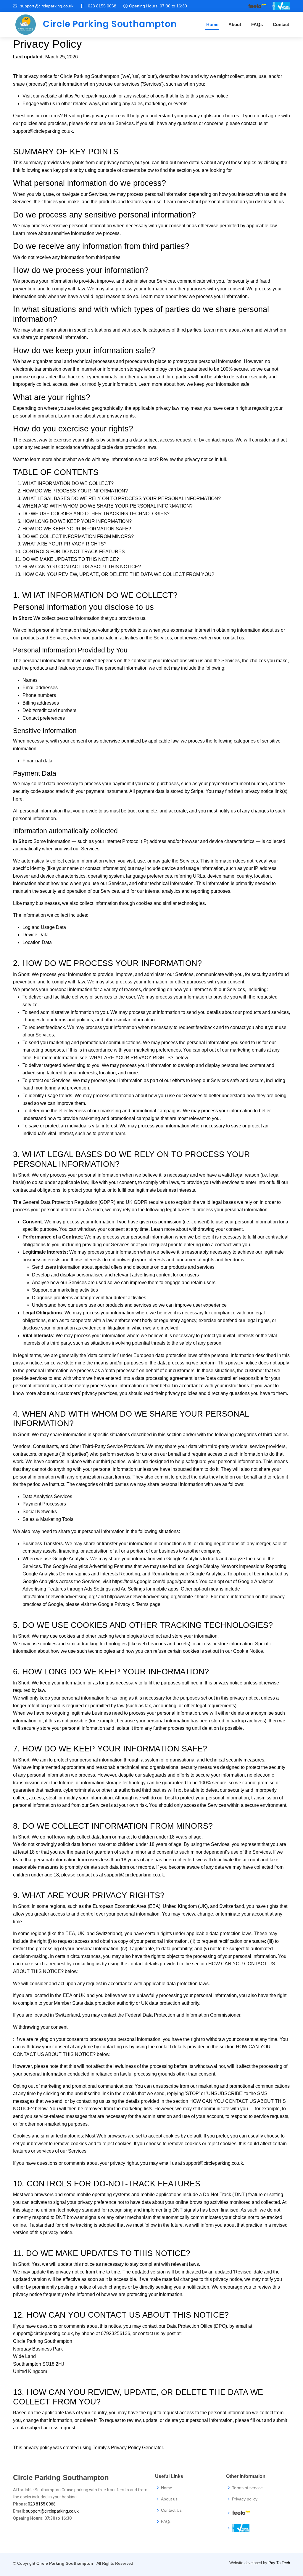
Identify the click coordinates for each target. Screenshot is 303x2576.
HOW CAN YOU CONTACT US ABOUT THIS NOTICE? (82, 567)
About (235, 24)
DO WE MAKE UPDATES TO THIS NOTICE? (71, 559)
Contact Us (171, 2510)
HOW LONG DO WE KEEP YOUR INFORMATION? (77, 521)
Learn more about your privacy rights (96, 416)
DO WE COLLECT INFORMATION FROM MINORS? (78, 536)
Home (212, 24)
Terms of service (247, 2488)
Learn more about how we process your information (194, 296)
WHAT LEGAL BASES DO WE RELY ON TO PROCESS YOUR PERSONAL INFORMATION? (122, 499)
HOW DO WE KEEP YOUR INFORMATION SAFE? (77, 529)
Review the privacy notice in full (193, 459)
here (18, 799)
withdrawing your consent (216, 1229)
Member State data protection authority (94, 2003)
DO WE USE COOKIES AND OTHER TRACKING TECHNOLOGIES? (96, 514)
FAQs (257, 24)
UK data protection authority (170, 2003)
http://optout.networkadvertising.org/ (60, 1597)
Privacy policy (245, 2499)
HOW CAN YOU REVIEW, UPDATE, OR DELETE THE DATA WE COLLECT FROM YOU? (118, 574)
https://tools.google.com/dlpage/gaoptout (154, 1581)
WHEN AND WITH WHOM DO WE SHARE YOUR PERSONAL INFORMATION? (108, 506)
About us (169, 2499)
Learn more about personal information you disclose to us (224, 202)
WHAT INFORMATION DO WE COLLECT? (68, 483)
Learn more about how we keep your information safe (194, 384)
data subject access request (162, 440)
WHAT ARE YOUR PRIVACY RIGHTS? (65, 544)
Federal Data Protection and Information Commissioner (183, 2015)
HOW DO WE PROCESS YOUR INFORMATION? (75, 491)
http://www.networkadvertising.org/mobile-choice (158, 1597)
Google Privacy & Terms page (129, 1604)
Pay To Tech (279, 2563)
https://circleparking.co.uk (90, 96)
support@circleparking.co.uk (43, 131)
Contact (281, 24)
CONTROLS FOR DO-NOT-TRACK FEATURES (74, 552)
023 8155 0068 (102, 6)
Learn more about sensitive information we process (66, 233)
